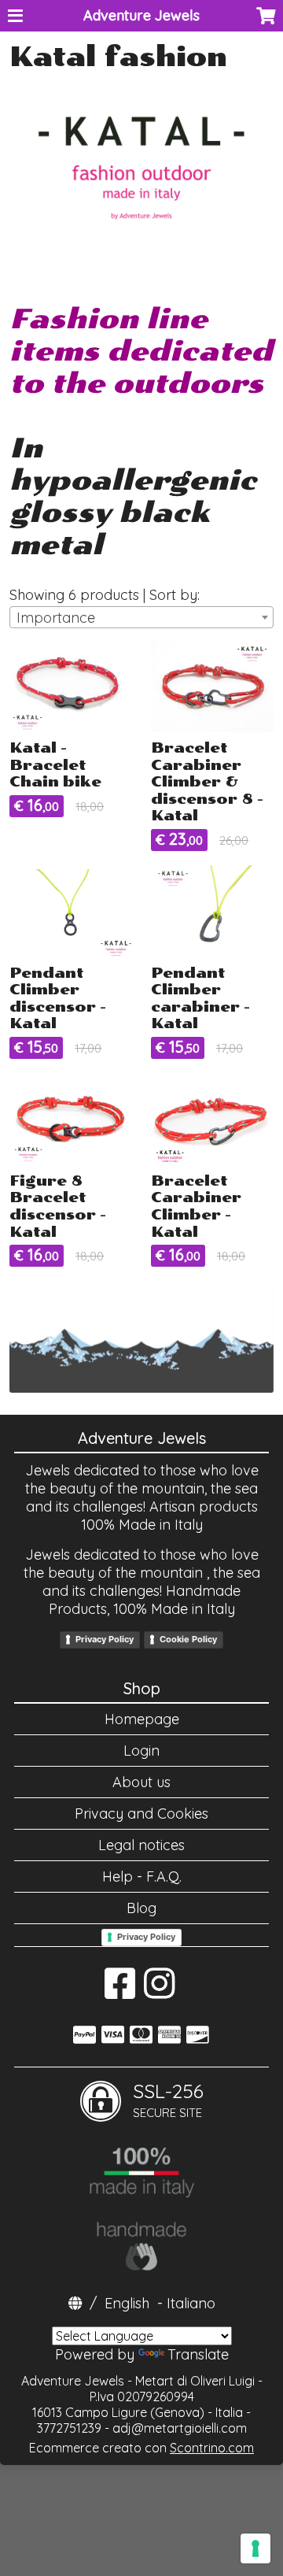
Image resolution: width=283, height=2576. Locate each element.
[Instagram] (159, 1991)
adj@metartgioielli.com (180, 2428)
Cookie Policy (188, 1639)
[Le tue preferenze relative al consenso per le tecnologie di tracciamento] (255, 2548)
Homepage (142, 1719)
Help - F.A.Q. (142, 1876)
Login (141, 1751)
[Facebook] (120, 1991)
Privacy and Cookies (141, 1814)
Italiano (191, 2303)
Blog (141, 1908)
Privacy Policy (105, 1639)
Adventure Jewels (141, 15)
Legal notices (141, 1845)
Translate (198, 2354)
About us (141, 1782)
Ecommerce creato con (141, 2448)
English (127, 2303)
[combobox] (141, 617)
